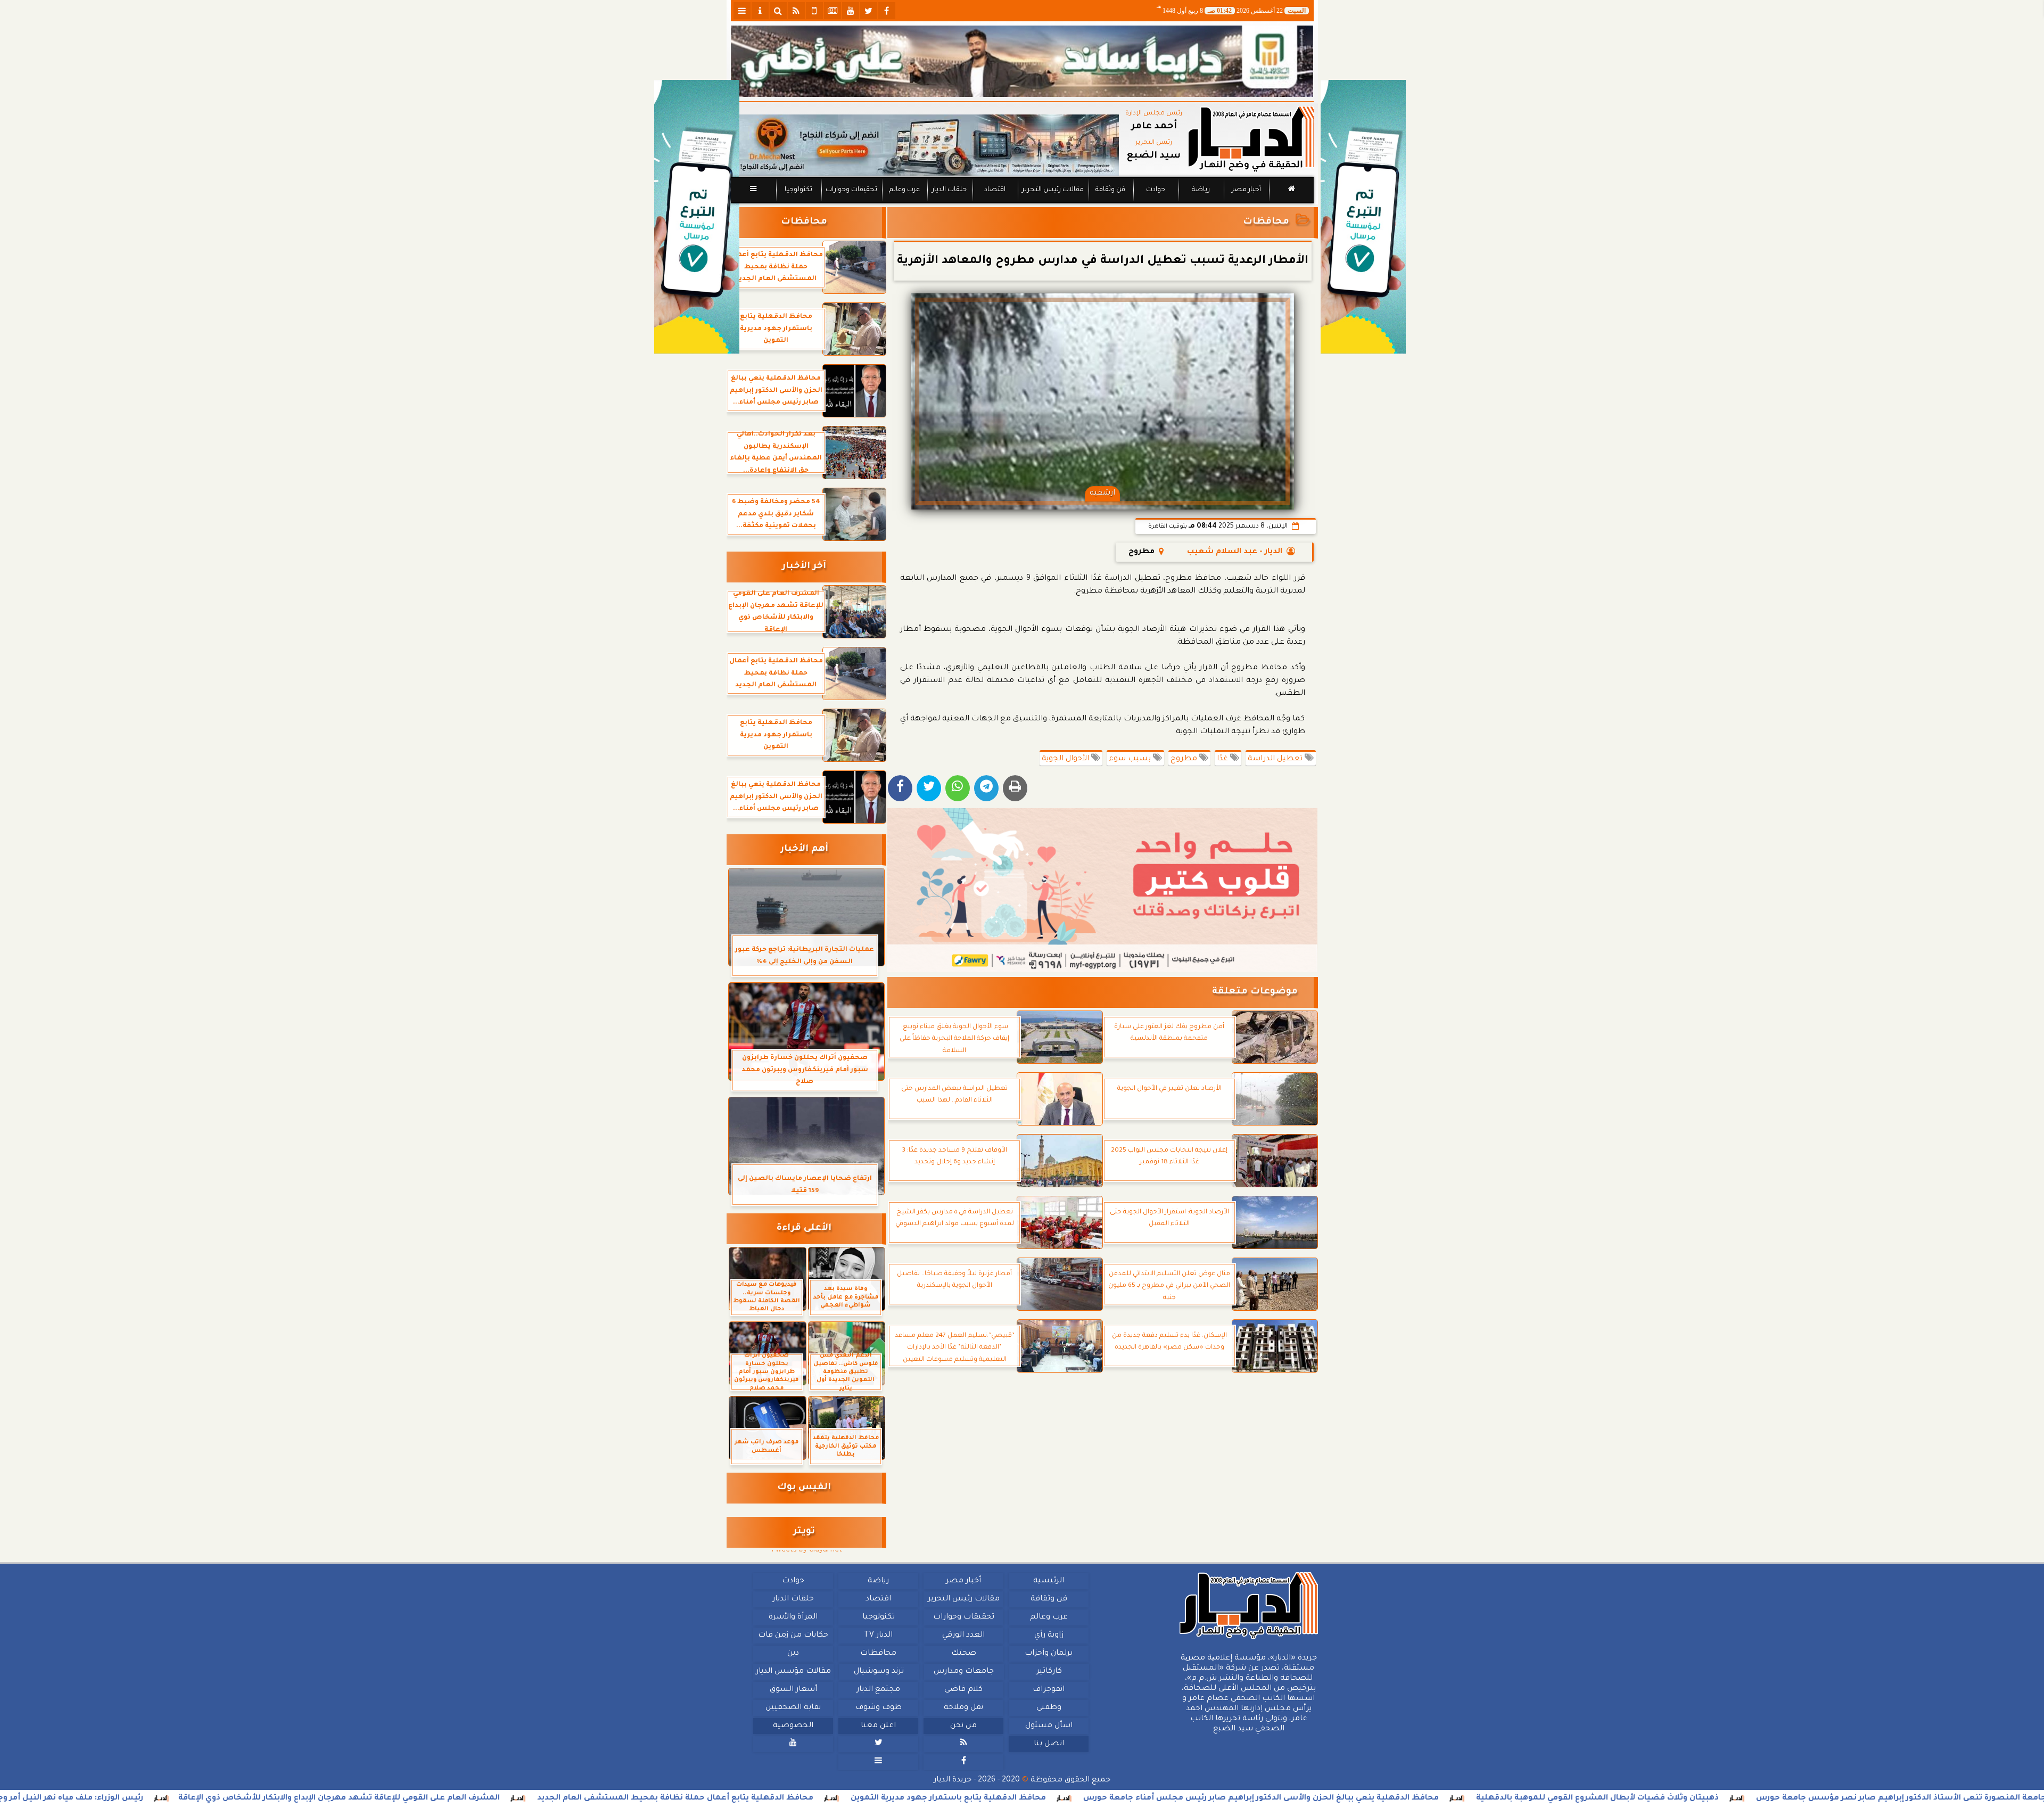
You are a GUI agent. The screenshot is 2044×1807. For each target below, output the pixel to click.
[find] (778, 11)
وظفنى (1048, 1708)
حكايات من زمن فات (793, 1636)
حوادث (1156, 190)
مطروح (1185, 759)
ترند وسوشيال (878, 1672)
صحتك (963, 1654)
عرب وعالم (904, 190)
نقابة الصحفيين (793, 1708)
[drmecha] (1022, 204)
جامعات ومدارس (964, 1672)
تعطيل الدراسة (1276, 759)
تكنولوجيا (798, 190)
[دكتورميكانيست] (925, 145)
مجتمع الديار (878, 1690)
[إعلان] (697, 217)
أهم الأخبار (804, 849)
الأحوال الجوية (1066, 759)
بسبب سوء (1131, 759)
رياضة (1201, 190)
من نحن (963, 1726)
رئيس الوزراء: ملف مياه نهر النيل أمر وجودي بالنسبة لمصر (206, 1798)
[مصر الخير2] (1103, 890)
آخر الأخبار (804, 567)
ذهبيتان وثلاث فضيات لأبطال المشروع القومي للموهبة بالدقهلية (1768, 1798)
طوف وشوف (878, 1708)
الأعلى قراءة (804, 1229)
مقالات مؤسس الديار (793, 1672)
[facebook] (887, 11)
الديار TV (878, 1636)
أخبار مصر (1246, 190)
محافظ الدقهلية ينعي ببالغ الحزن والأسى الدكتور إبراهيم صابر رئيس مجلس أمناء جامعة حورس (1432, 1798)
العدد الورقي (963, 1636)
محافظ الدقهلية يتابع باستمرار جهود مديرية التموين (1119, 1798)
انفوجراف (1049, 1690)
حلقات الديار (949, 190)
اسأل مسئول (1048, 1726)
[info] (760, 11)
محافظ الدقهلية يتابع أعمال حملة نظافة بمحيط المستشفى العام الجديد (846, 1798)
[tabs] (742, 11)
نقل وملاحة (963, 1708)
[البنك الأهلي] (1022, 61)
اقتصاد (994, 190)
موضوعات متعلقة (1255, 992)
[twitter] (869, 11)
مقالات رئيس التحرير (1052, 190)
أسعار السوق (793, 1690)
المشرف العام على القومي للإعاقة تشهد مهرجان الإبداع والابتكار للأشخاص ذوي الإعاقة (510, 1798)
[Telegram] (986, 788)
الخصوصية (793, 1726)
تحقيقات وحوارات (851, 190)
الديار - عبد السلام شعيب (1235, 552)
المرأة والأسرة (793, 1617)
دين (793, 1654)
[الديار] (1363, 217)
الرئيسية (1049, 1581)
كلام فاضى (963, 1690)
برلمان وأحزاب (1049, 1654)
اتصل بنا (1048, 1744)
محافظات (1266, 222)
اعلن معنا (878, 1726)
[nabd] (814, 11)
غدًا (1223, 759)
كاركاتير (1049, 1672)
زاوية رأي (1048, 1636)
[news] (833, 11)
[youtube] (851, 11)
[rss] (796, 11)
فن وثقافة (1110, 190)
